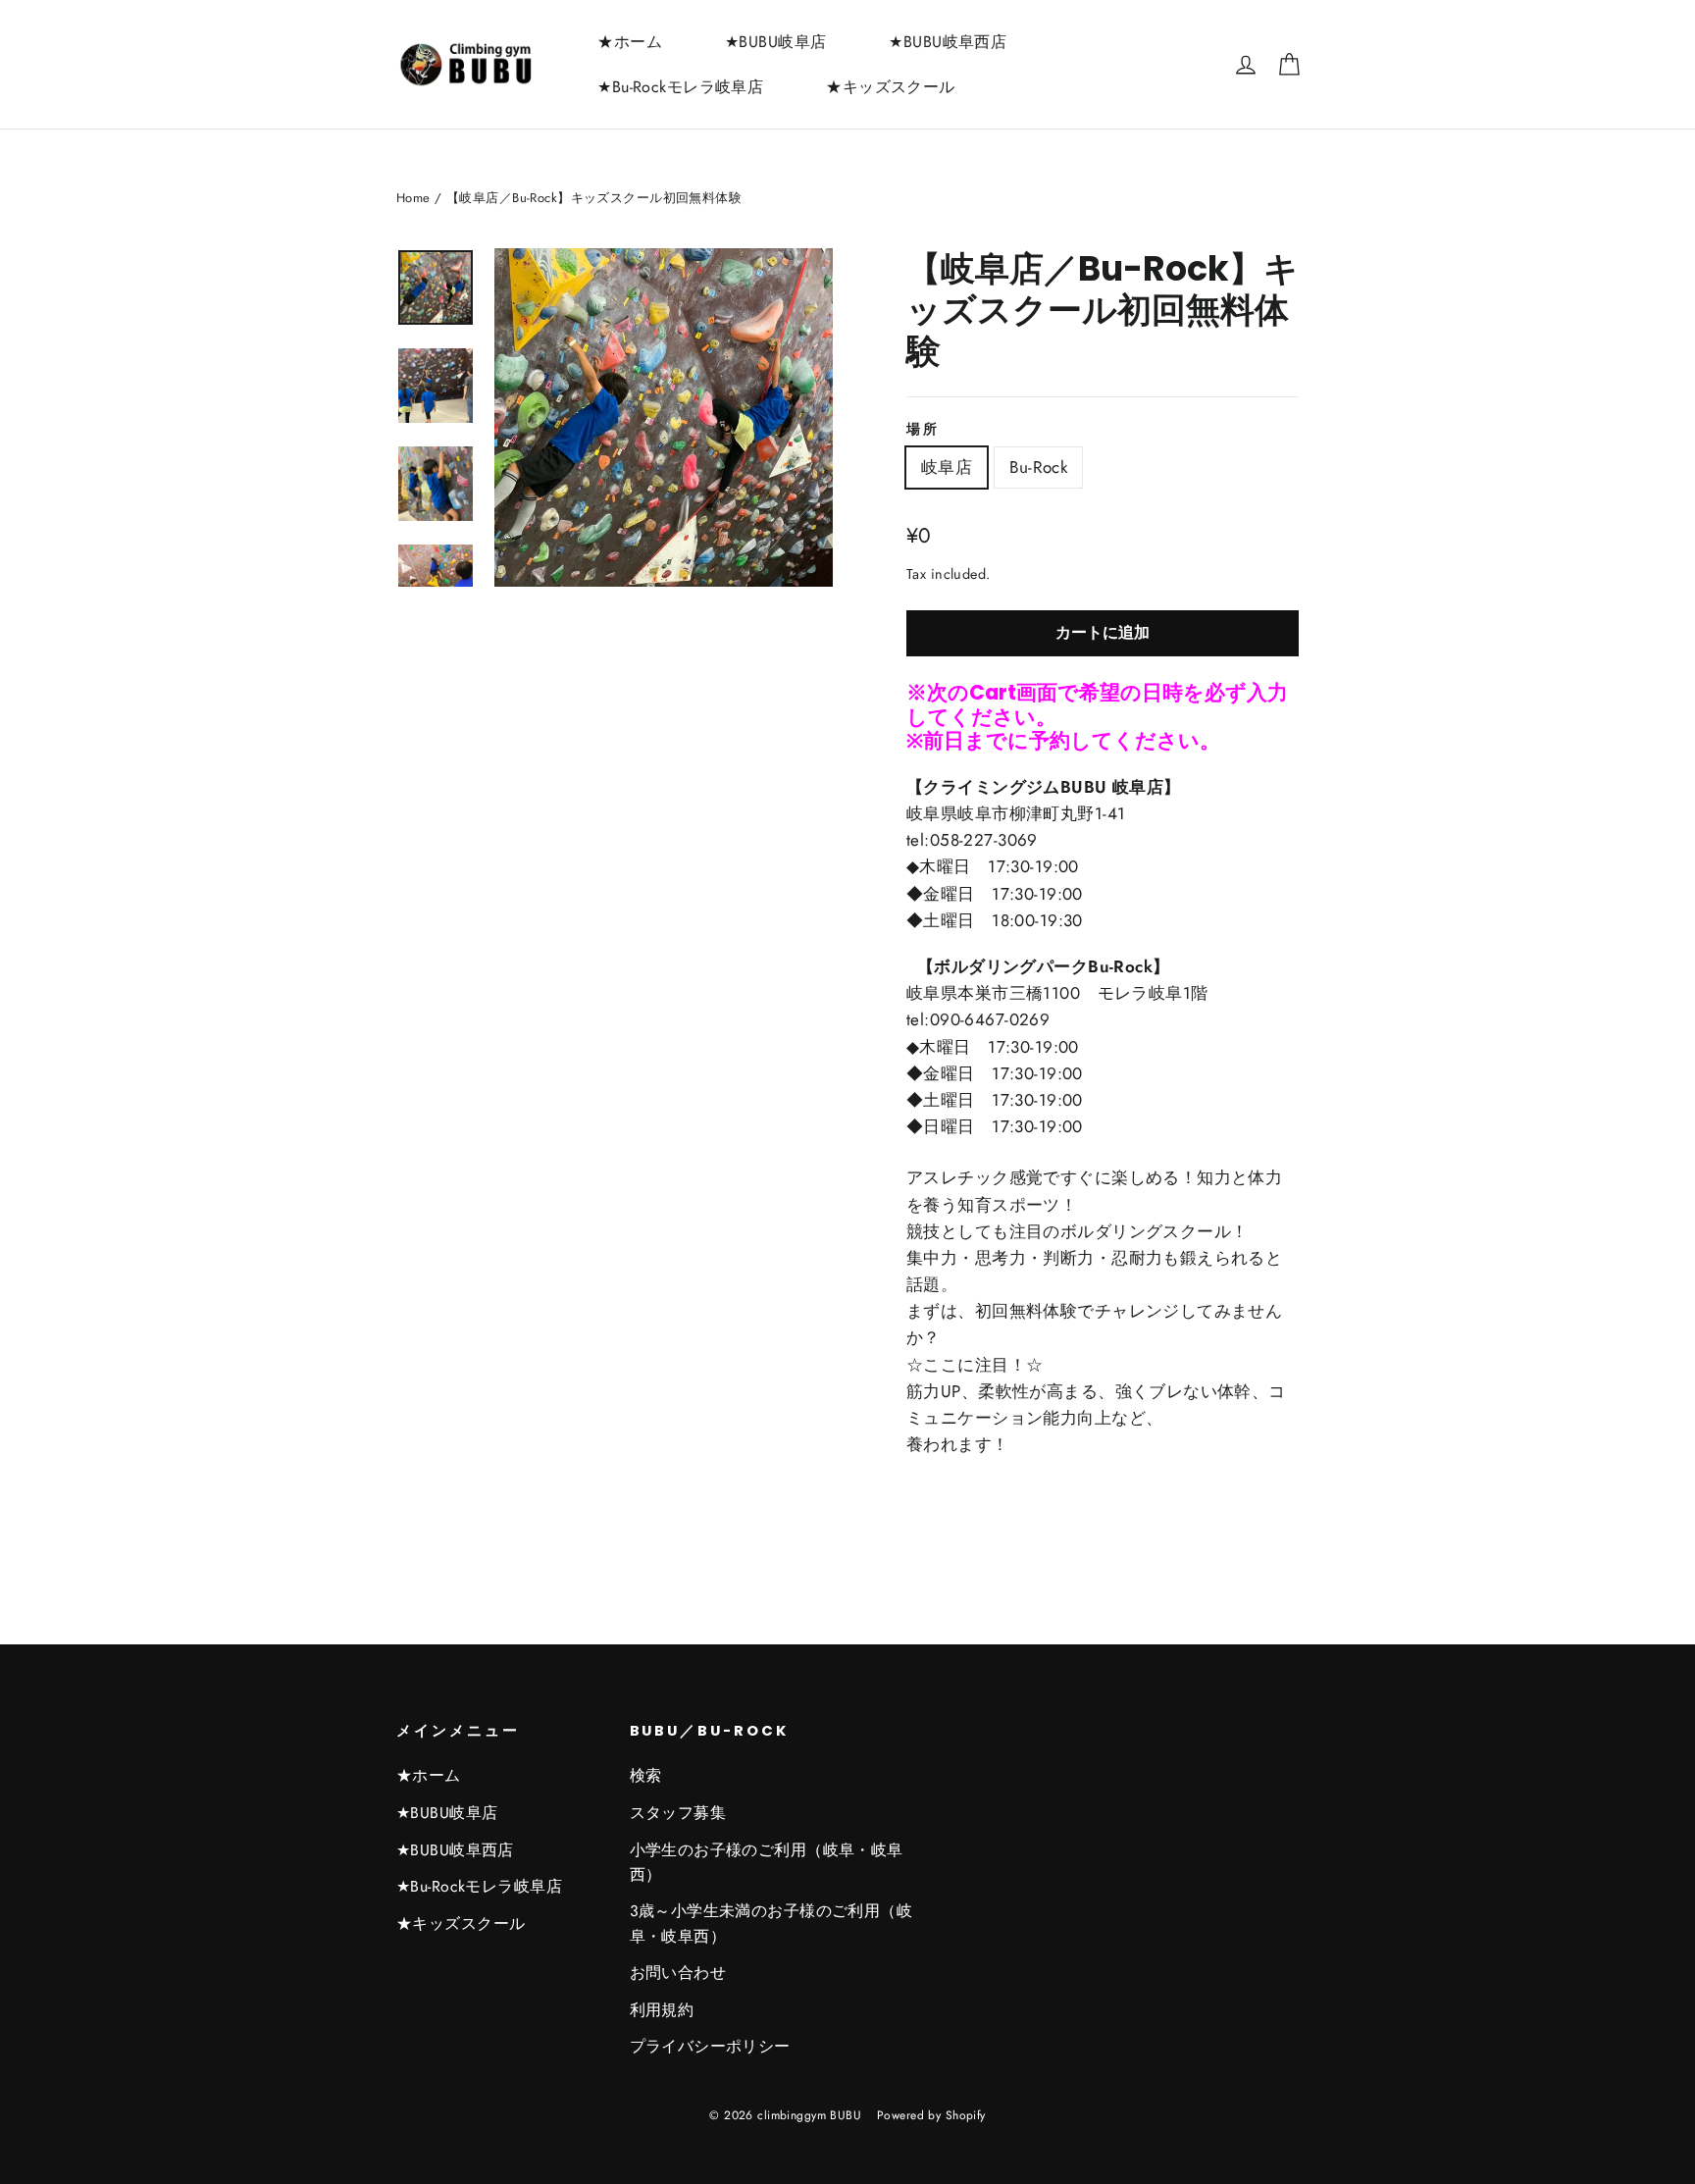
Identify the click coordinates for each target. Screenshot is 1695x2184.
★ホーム (630, 42)
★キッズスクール (890, 87)
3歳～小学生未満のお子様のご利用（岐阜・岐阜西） (771, 1923)
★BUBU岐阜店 (775, 42)
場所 (923, 430)
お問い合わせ (678, 1973)
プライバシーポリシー (710, 2046)
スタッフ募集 (678, 1813)
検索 (646, 1775)
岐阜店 (947, 467)
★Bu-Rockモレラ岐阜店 (680, 87)
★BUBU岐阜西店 (948, 42)
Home (413, 198)
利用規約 (662, 2010)
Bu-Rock (1038, 467)
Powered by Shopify (931, 2115)
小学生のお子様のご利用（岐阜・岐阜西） (767, 1862)
